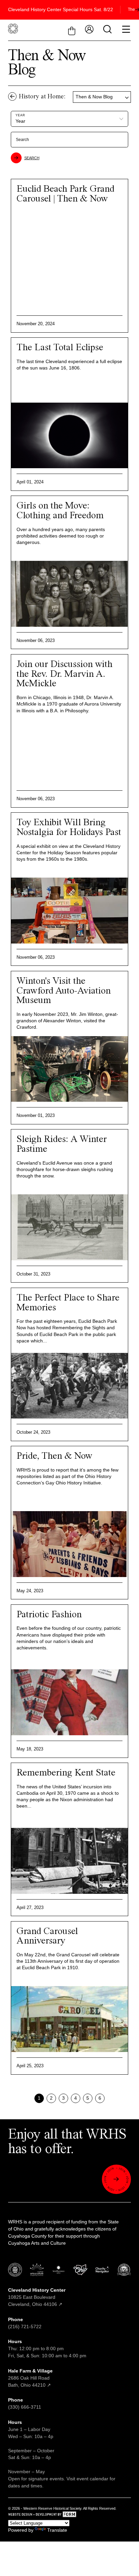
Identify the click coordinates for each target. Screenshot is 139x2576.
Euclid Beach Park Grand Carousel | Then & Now (65, 194)
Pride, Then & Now (54, 1456)
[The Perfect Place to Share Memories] (69, 1386)
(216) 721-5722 (25, 2327)
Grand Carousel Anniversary (47, 1936)
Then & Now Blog (94, 97)
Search (32, 158)
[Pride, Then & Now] (69, 1544)
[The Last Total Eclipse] (69, 436)
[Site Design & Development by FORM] (69, 2515)
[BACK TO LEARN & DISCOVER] (12, 97)
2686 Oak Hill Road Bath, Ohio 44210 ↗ (30, 2378)
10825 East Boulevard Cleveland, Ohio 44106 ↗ (37, 2297)
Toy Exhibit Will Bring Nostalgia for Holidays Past (69, 828)
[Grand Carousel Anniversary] (69, 2019)
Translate (57, 2530)
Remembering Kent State (66, 1773)
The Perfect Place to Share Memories (68, 1303)
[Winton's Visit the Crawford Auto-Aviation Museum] (69, 1069)
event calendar (92, 2479)
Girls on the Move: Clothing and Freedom (60, 511)
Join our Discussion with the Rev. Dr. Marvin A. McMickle (64, 674)
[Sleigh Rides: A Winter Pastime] (69, 1227)
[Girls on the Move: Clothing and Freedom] (69, 594)
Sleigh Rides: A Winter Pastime (62, 1144)
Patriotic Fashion (49, 1615)
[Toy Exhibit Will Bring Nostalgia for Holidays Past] (69, 911)
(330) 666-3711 (25, 2407)
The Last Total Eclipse (60, 348)
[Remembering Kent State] (69, 1861)
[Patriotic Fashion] (69, 1702)
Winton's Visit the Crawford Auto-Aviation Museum (64, 991)
